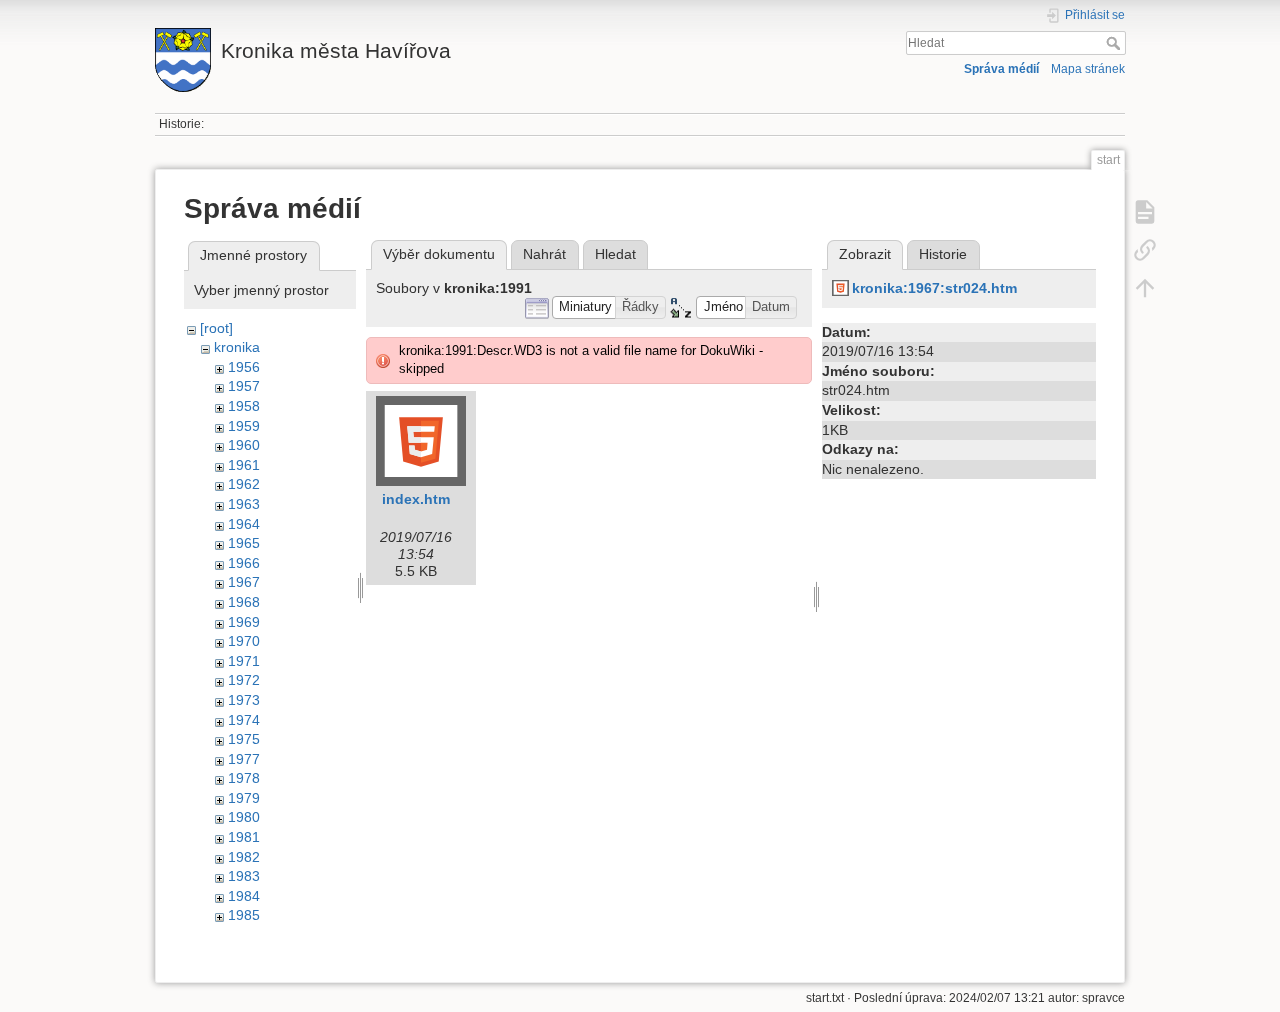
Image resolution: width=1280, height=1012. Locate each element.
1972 (244, 680)
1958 (244, 406)
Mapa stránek (1088, 69)
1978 (244, 778)
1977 (244, 759)
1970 (244, 641)
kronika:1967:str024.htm (934, 288)
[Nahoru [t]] (1145, 288)
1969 (244, 622)
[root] (216, 328)
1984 (244, 896)
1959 (244, 426)
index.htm (416, 499)
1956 (244, 367)
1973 (244, 700)
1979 (244, 798)
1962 (244, 484)
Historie (943, 254)
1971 (244, 661)
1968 (244, 602)
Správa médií (1001, 69)
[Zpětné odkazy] (1145, 250)
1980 (244, 817)
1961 (244, 465)
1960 (244, 445)
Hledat (1115, 43)
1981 (244, 837)
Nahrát (544, 254)
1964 (244, 524)
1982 (244, 857)
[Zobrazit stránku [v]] (1145, 212)
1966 (244, 563)
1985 (244, 915)
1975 (244, 739)
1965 (244, 543)
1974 (244, 720)
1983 (244, 876)
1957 (244, 386)
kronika (237, 347)
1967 (244, 582)
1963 (244, 504)
